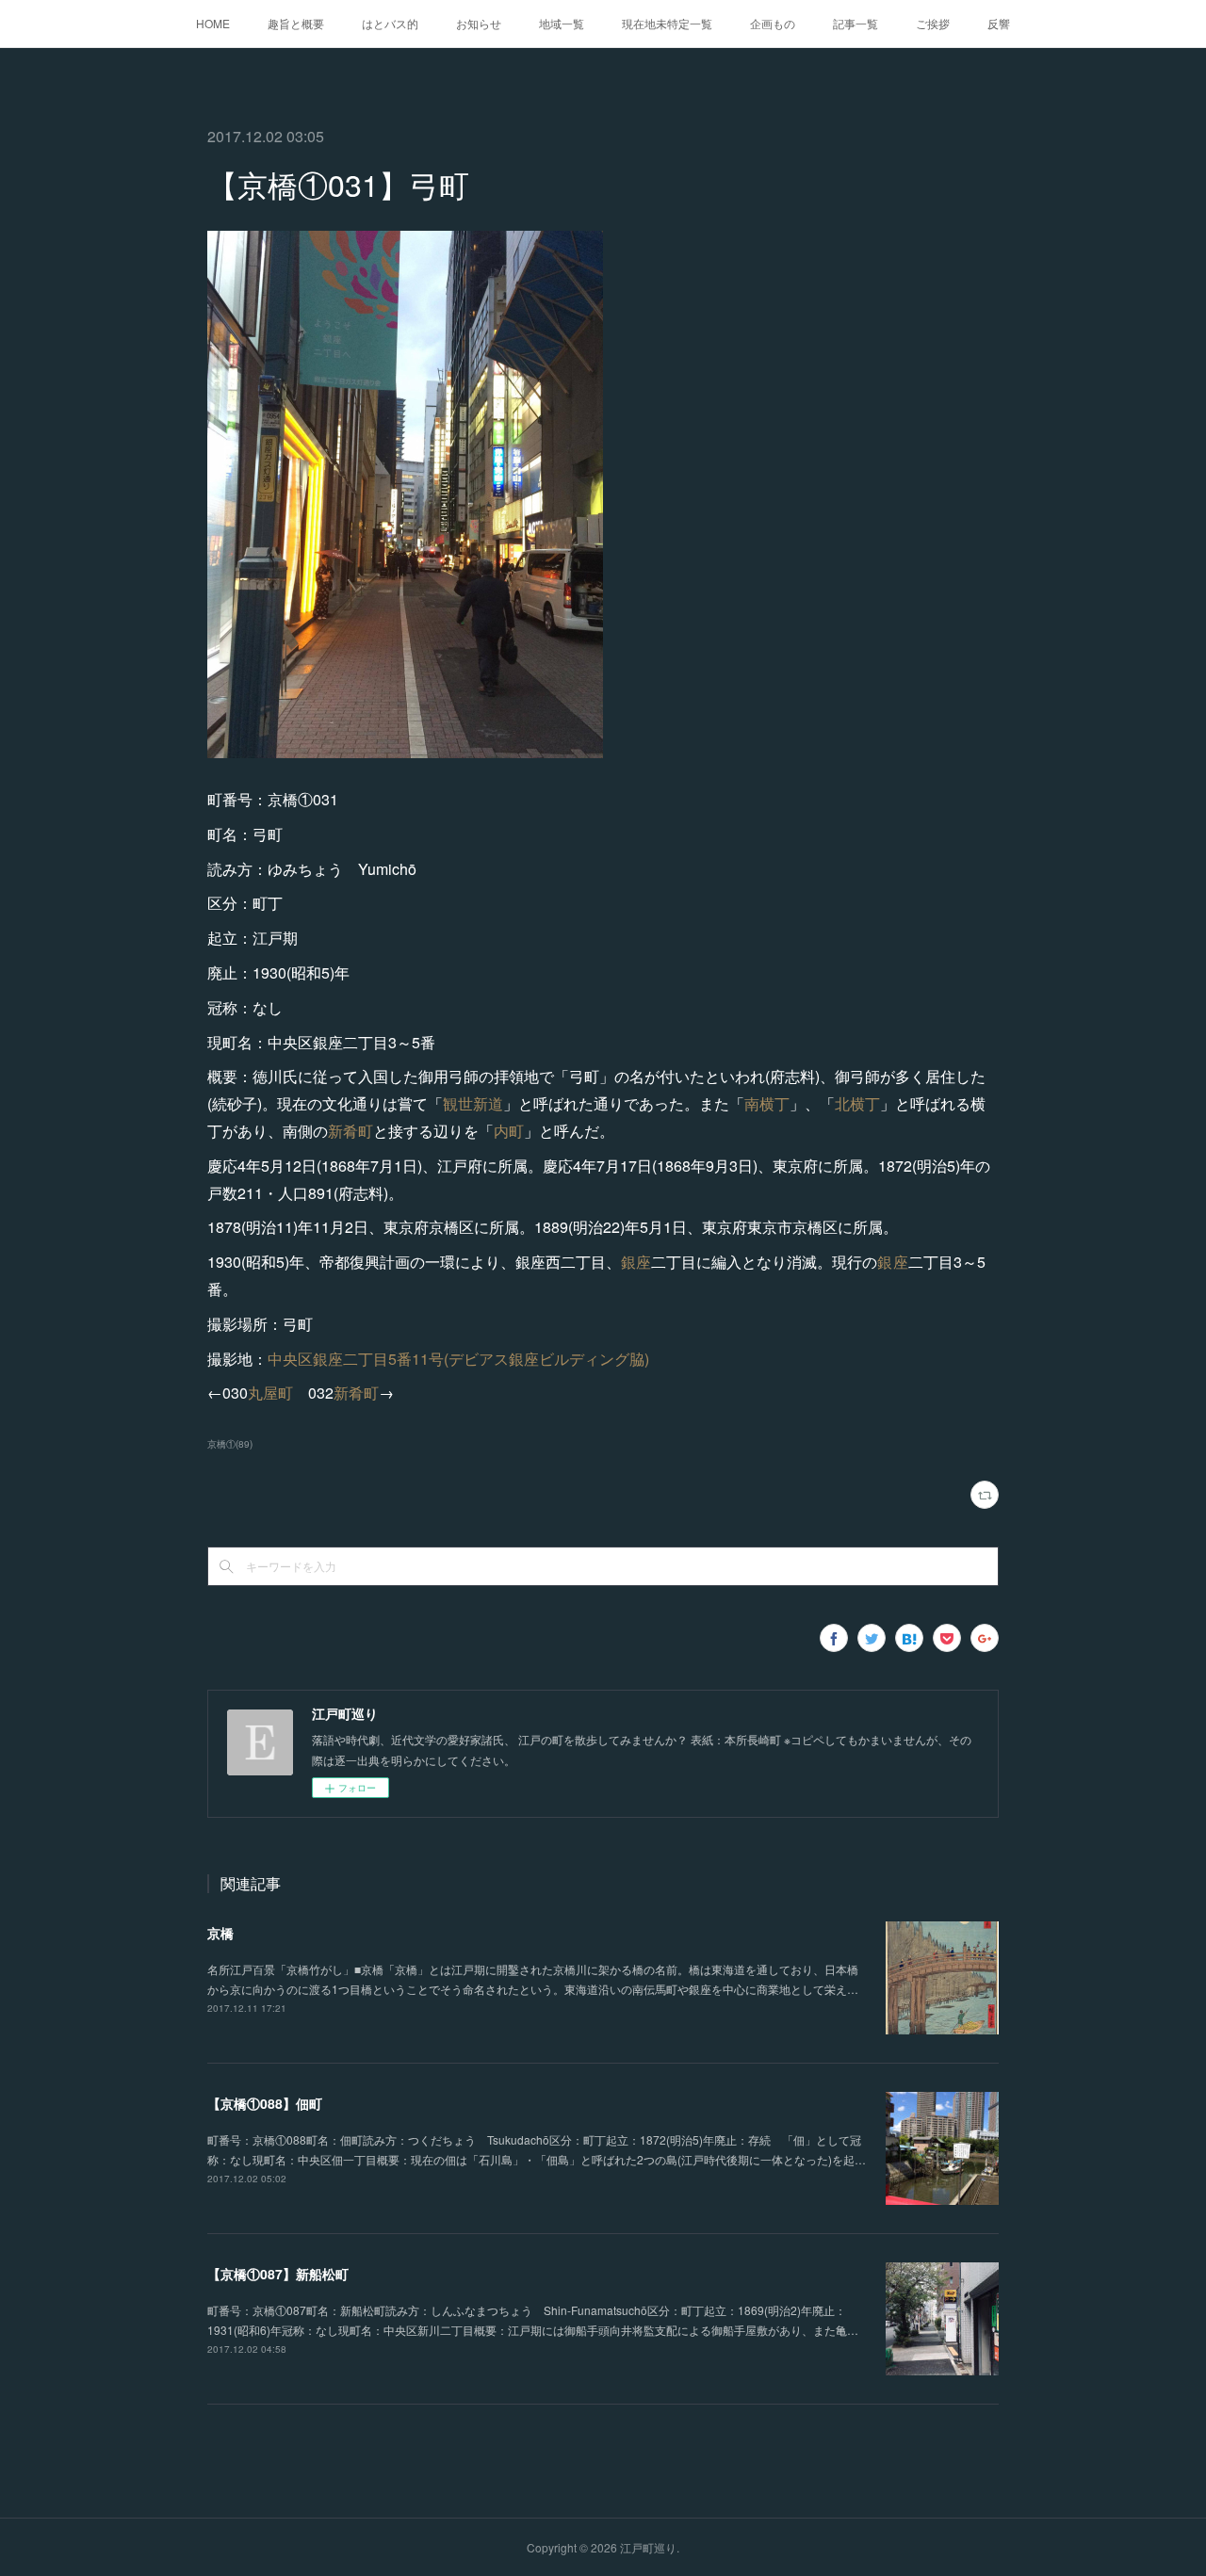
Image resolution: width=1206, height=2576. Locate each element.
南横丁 (767, 1103)
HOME (213, 23)
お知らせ (479, 23)
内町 (509, 1131)
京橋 (220, 1933)
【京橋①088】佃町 (265, 2103)
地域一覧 (562, 23)
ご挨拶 (933, 23)
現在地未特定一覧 (667, 23)
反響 (999, 23)
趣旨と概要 (296, 23)
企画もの (773, 23)
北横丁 (857, 1103)
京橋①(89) (230, 1444)
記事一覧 (856, 23)
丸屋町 (270, 1393)
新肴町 (350, 1131)
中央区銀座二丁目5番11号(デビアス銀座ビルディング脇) (458, 1359)
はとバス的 (390, 23)
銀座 (636, 1262)
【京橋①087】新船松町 (278, 2274)
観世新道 (473, 1103)
